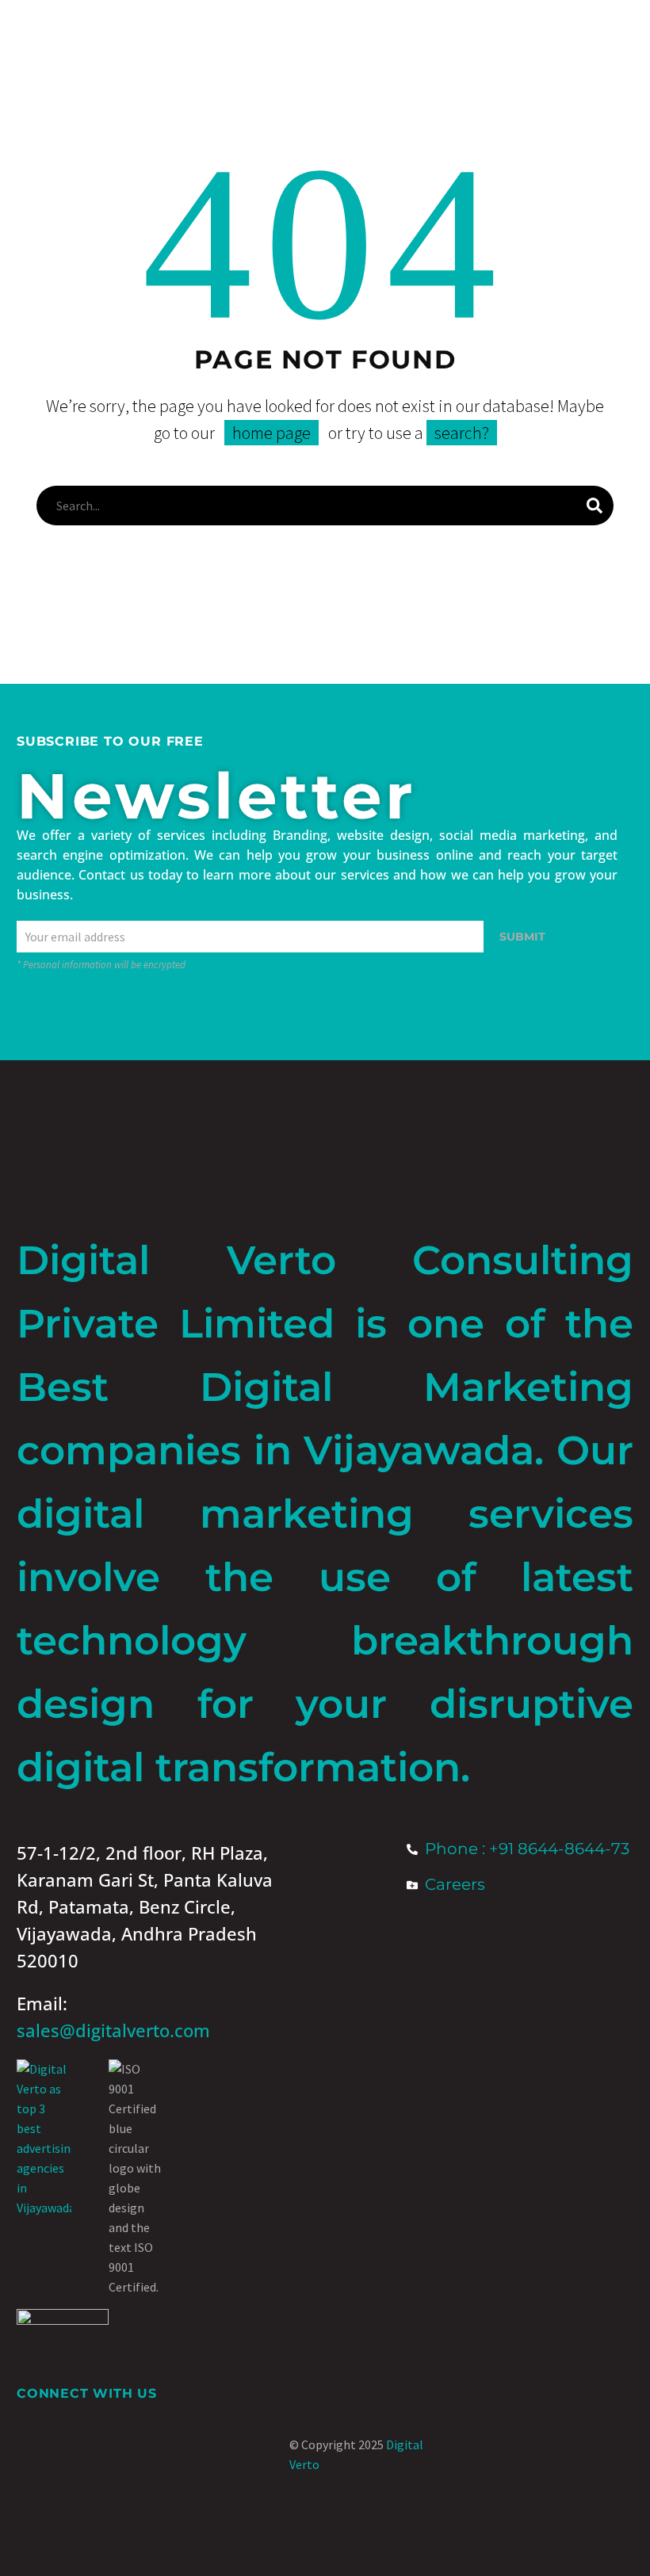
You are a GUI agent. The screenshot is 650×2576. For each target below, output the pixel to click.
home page (271, 433)
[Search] (595, 506)
